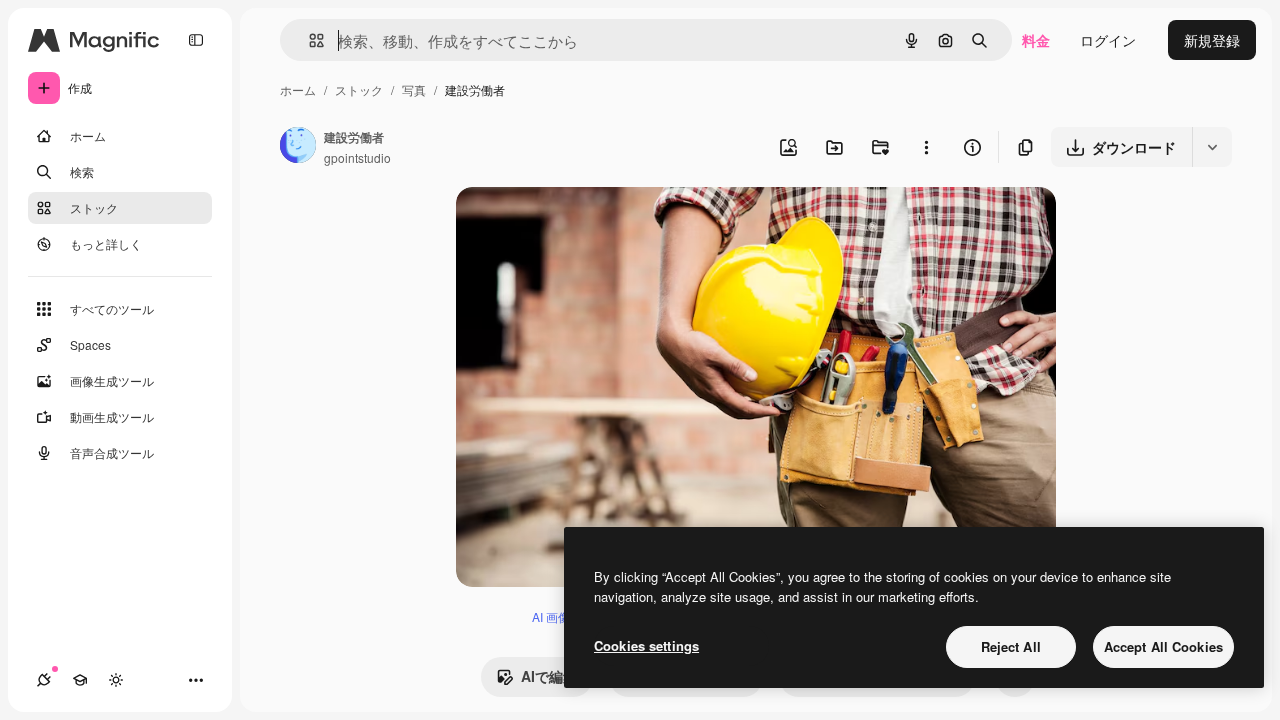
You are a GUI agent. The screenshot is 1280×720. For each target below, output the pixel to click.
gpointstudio (357, 157)
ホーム (298, 89)
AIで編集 (549, 676)
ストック (359, 89)
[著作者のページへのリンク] (298, 147)
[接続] (44, 680)
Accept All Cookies (1163, 646)
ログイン (1108, 40)
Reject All (1011, 646)
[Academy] (80, 680)
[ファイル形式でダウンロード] (1212, 147)
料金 (1036, 40)
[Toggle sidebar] (196, 40)
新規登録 (1212, 40)
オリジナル (593, 225)
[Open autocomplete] (308, 40)
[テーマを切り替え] (116, 680)
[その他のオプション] (926, 147)
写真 (414, 89)
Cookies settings (646, 645)
